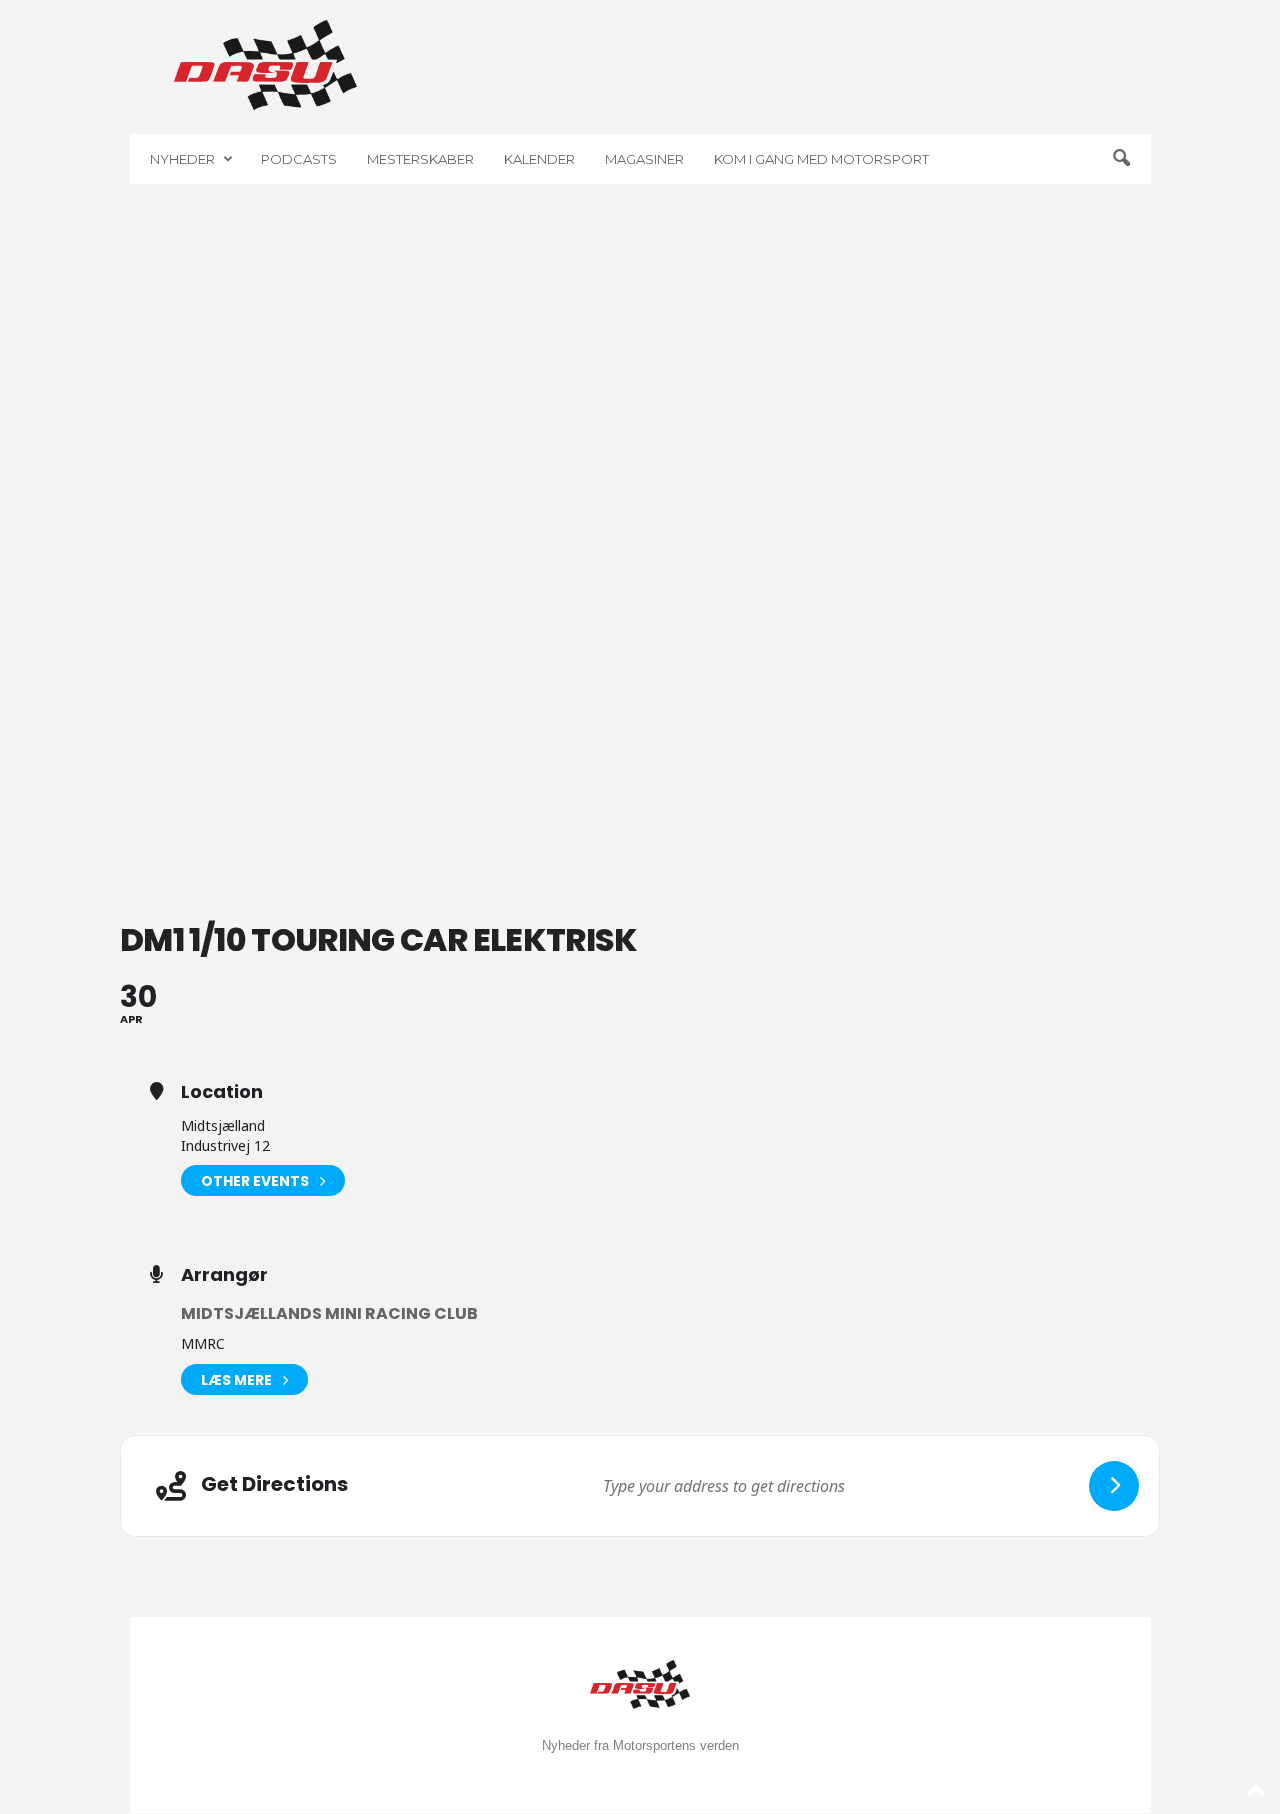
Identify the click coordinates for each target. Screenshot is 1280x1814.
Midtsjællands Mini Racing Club (329, 1313)
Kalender (539, 159)
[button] (1121, 159)
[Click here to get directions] (1114, 1486)
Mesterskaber (420, 159)
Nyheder (182, 159)
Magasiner (644, 159)
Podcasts (299, 159)
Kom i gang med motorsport (821, 159)
